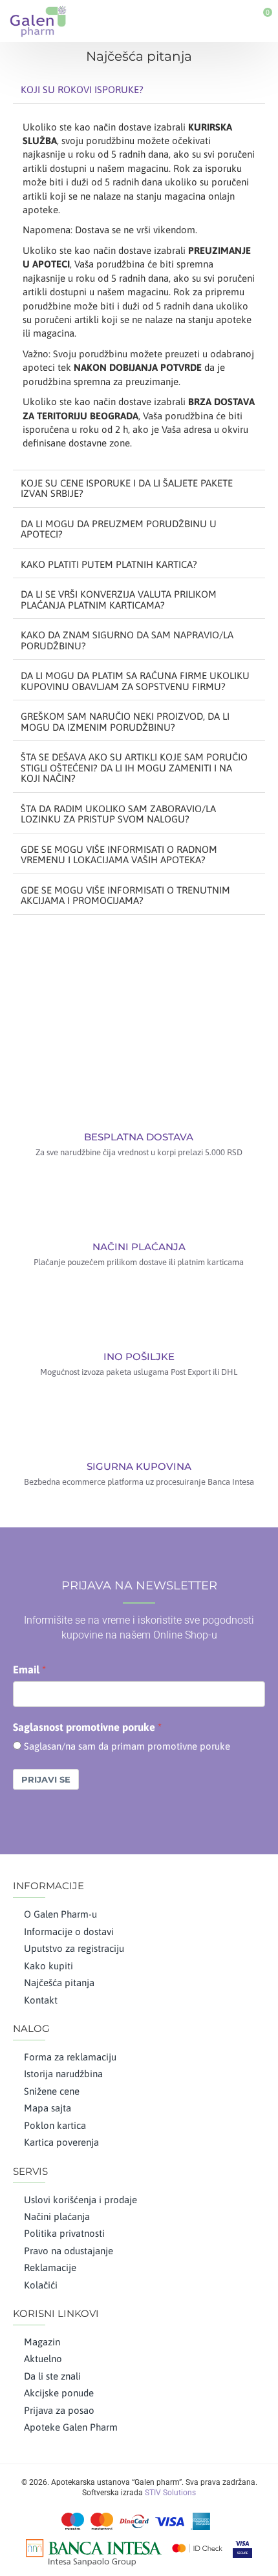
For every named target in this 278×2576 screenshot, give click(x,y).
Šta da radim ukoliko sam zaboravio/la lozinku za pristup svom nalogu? (118, 814)
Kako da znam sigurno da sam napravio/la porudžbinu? (127, 640)
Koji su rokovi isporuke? (82, 89)
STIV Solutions (170, 2493)
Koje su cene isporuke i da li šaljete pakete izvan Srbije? (127, 488)
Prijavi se (46, 1779)
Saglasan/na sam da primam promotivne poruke (127, 1746)
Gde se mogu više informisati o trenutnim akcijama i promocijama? (125, 895)
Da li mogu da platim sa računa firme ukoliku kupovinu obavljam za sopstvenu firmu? (135, 681)
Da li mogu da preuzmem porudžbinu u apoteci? (119, 529)
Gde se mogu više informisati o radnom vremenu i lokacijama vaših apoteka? (119, 855)
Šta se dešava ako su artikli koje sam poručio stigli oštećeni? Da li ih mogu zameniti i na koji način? (134, 768)
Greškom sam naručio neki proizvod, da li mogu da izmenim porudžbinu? (125, 722)
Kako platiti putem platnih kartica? (109, 564)
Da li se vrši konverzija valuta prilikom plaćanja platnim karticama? (119, 600)
